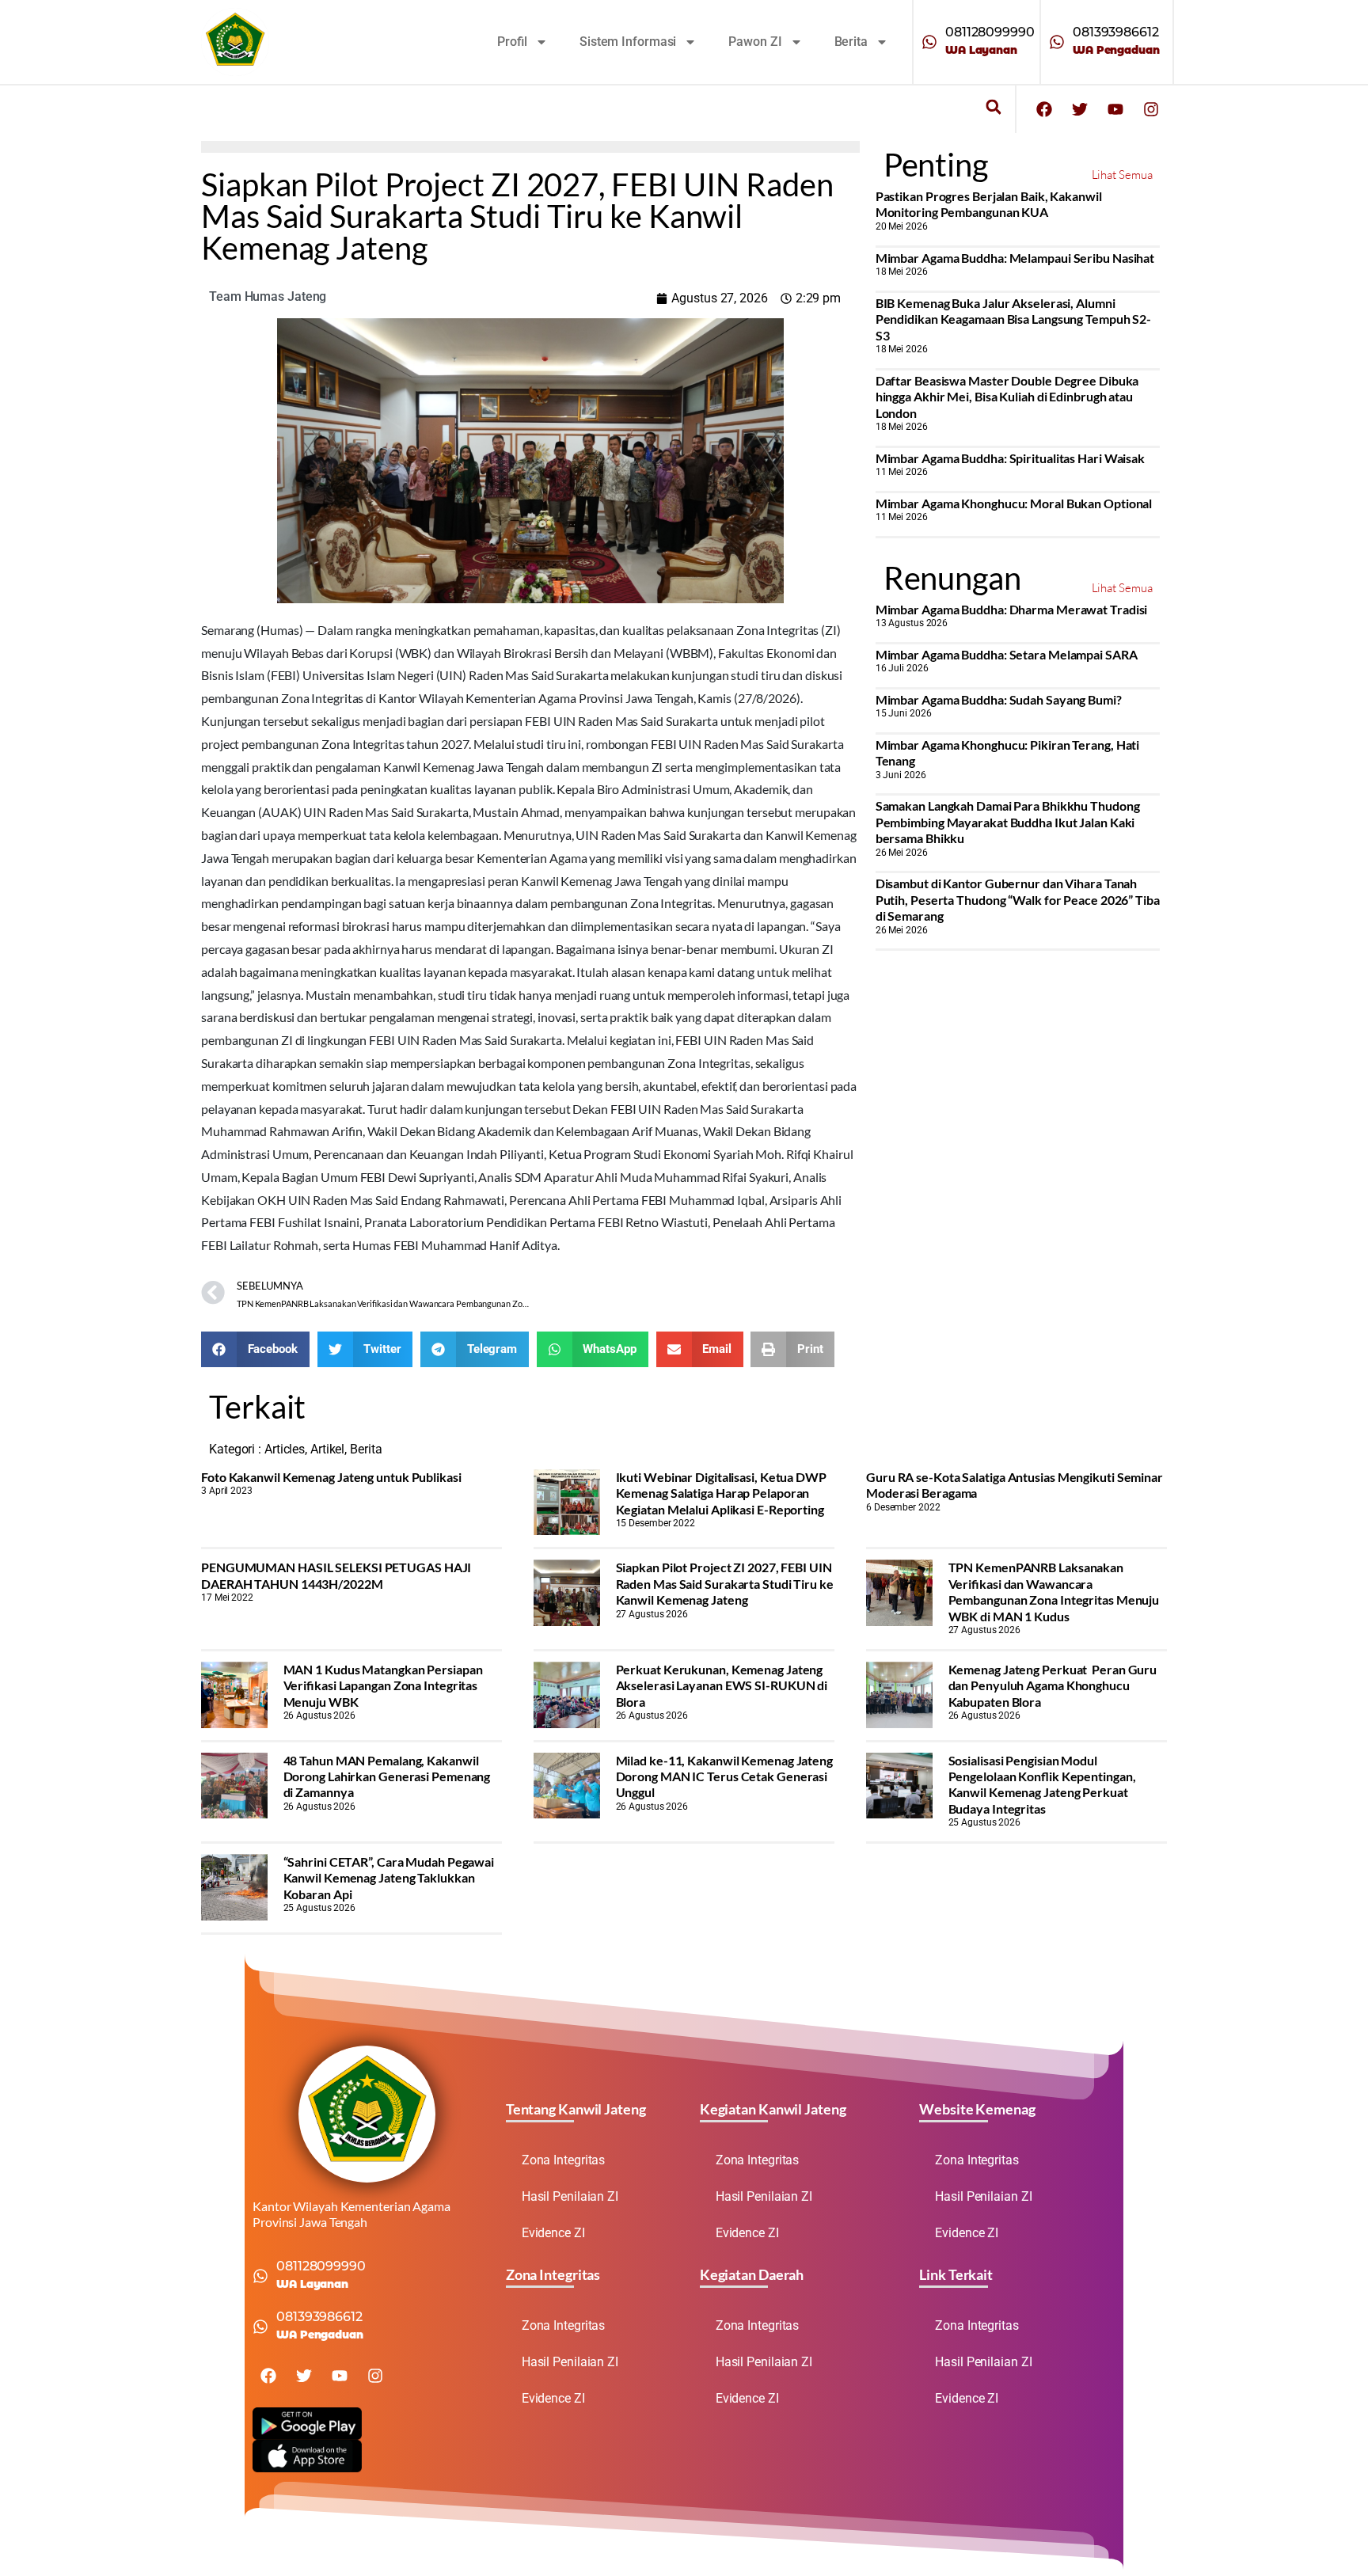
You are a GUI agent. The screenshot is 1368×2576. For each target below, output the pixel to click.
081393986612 (1116, 32)
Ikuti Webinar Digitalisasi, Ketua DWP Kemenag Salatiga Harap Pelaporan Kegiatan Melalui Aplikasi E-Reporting (721, 1493)
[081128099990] (929, 42)
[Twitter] (1080, 109)
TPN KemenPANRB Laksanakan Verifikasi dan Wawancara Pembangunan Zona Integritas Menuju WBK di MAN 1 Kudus (1054, 1591)
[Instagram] (1151, 109)
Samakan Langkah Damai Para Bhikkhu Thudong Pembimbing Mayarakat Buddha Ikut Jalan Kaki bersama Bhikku (1008, 822)
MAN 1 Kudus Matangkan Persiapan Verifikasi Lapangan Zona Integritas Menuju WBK (383, 1685)
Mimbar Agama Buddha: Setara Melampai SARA (1007, 654)
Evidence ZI (553, 2233)
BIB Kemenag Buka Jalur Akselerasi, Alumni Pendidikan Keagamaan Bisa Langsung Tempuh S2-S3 (1014, 319)
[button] (993, 107)
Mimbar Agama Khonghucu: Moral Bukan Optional (1014, 503)
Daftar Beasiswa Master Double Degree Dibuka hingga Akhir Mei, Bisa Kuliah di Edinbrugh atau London (1007, 397)
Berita (851, 42)
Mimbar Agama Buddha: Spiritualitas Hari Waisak (1010, 458)
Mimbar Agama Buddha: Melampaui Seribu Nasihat (1015, 258)
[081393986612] (1057, 42)
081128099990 (990, 32)
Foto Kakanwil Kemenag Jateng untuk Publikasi (331, 1477)
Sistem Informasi (628, 42)
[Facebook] (1044, 109)
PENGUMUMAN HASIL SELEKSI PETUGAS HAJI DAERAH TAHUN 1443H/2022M (336, 1575)
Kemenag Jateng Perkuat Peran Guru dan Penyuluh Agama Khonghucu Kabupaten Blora (1053, 1685)
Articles (285, 1449)
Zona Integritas (564, 2160)
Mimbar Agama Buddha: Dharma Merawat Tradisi (1012, 609)
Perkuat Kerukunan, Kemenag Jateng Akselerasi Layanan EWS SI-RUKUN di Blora (722, 1685)
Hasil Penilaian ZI (570, 2196)
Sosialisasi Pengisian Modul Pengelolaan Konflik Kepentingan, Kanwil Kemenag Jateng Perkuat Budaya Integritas (1042, 1784)
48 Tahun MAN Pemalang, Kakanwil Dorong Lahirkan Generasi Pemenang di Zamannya (387, 1776)
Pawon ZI (755, 42)
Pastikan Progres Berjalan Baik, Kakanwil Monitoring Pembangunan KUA (989, 204)
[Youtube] (1115, 109)
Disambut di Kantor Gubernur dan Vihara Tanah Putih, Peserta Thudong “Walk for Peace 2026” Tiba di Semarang (1018, 899)
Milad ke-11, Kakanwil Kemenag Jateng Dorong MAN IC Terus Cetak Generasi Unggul (724, 1776)
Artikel (327, 1449)
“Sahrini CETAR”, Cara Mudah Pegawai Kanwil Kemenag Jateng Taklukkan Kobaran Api (389, 1878)
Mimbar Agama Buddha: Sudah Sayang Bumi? (999, 699)
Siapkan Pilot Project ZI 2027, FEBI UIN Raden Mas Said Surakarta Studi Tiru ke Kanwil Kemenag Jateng (725, 1583)
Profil (512, 42)
